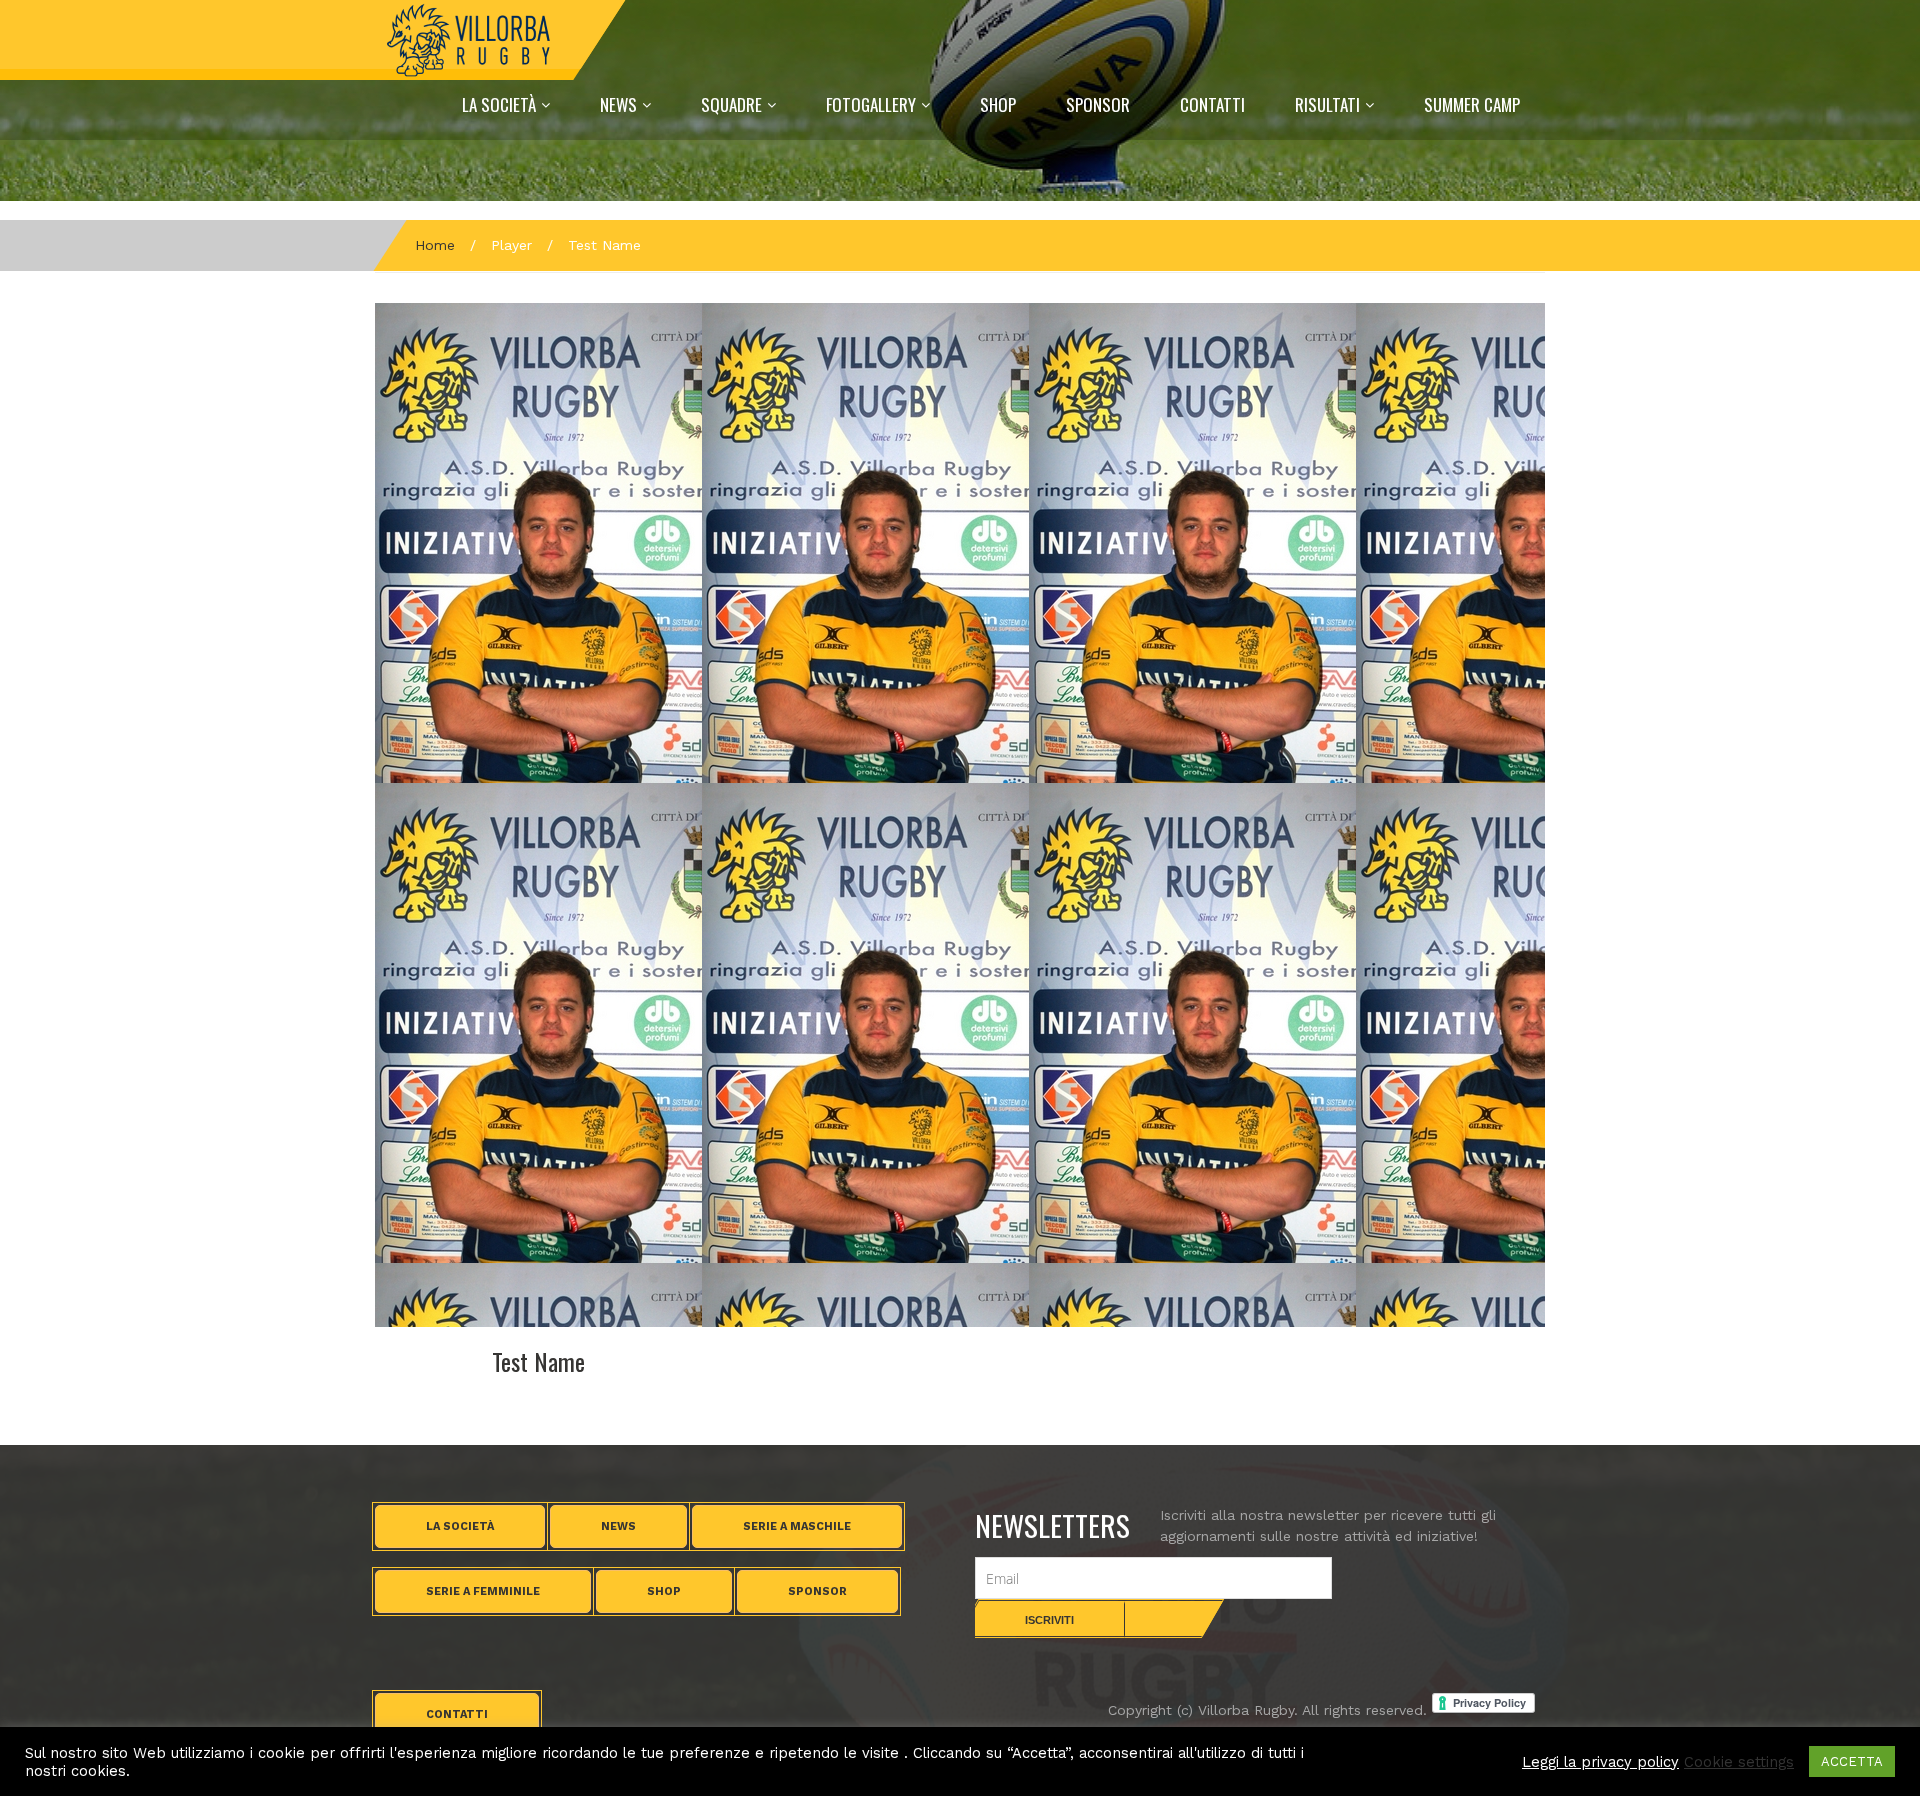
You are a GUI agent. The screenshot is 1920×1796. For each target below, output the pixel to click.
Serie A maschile (797, 1526)
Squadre (731, 104)
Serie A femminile (483, 1591)
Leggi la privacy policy (1600, 1762)
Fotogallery (871, 104)
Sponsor (1098, 104)
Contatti (1212, 104)
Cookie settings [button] (1739, 1762)
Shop (998, 104)
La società (460, 1526)
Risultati (1327, 104)
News (618, 104)
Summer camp (1472, 104)
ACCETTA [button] (1852, 1761)
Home (435, 245)
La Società (499, 104)
